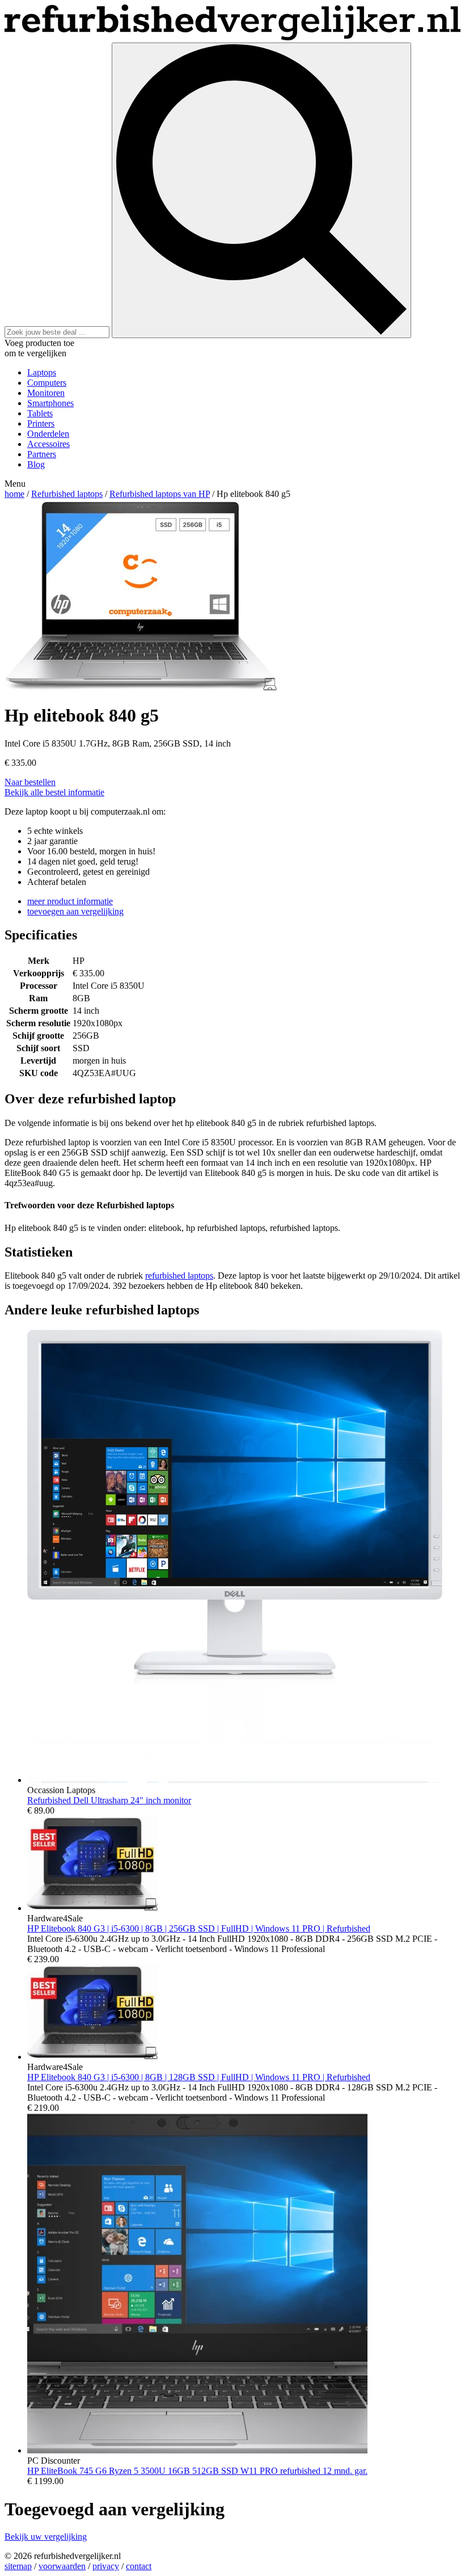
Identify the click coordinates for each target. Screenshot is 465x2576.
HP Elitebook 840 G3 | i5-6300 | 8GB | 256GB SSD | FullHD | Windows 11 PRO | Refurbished (199, 1928)
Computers (47, 383)
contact (139, 2566)
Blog (36, 464)
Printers (41, 423)
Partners (42, 454)
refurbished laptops (179, 1276)
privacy (106, 2566)
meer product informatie (70, 901)
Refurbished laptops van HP (160, 494)
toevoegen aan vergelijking (75, 911)
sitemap (18, 2566)
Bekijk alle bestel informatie (54, 792)
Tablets (40, 413)
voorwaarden (62, 2566)
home (14, 494)
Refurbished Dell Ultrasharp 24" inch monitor (109, 1800)
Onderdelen (48, 434)
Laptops (42, 372)
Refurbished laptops (67, 494)
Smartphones (50, 403)
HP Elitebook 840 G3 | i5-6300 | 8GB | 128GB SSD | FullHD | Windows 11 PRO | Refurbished (199, 2077)
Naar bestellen (30, 782)
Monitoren (46, 393)
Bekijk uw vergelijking (46, 2537)
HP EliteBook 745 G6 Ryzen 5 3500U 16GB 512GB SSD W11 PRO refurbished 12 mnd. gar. (197, 2471)
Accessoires (48, 444)
